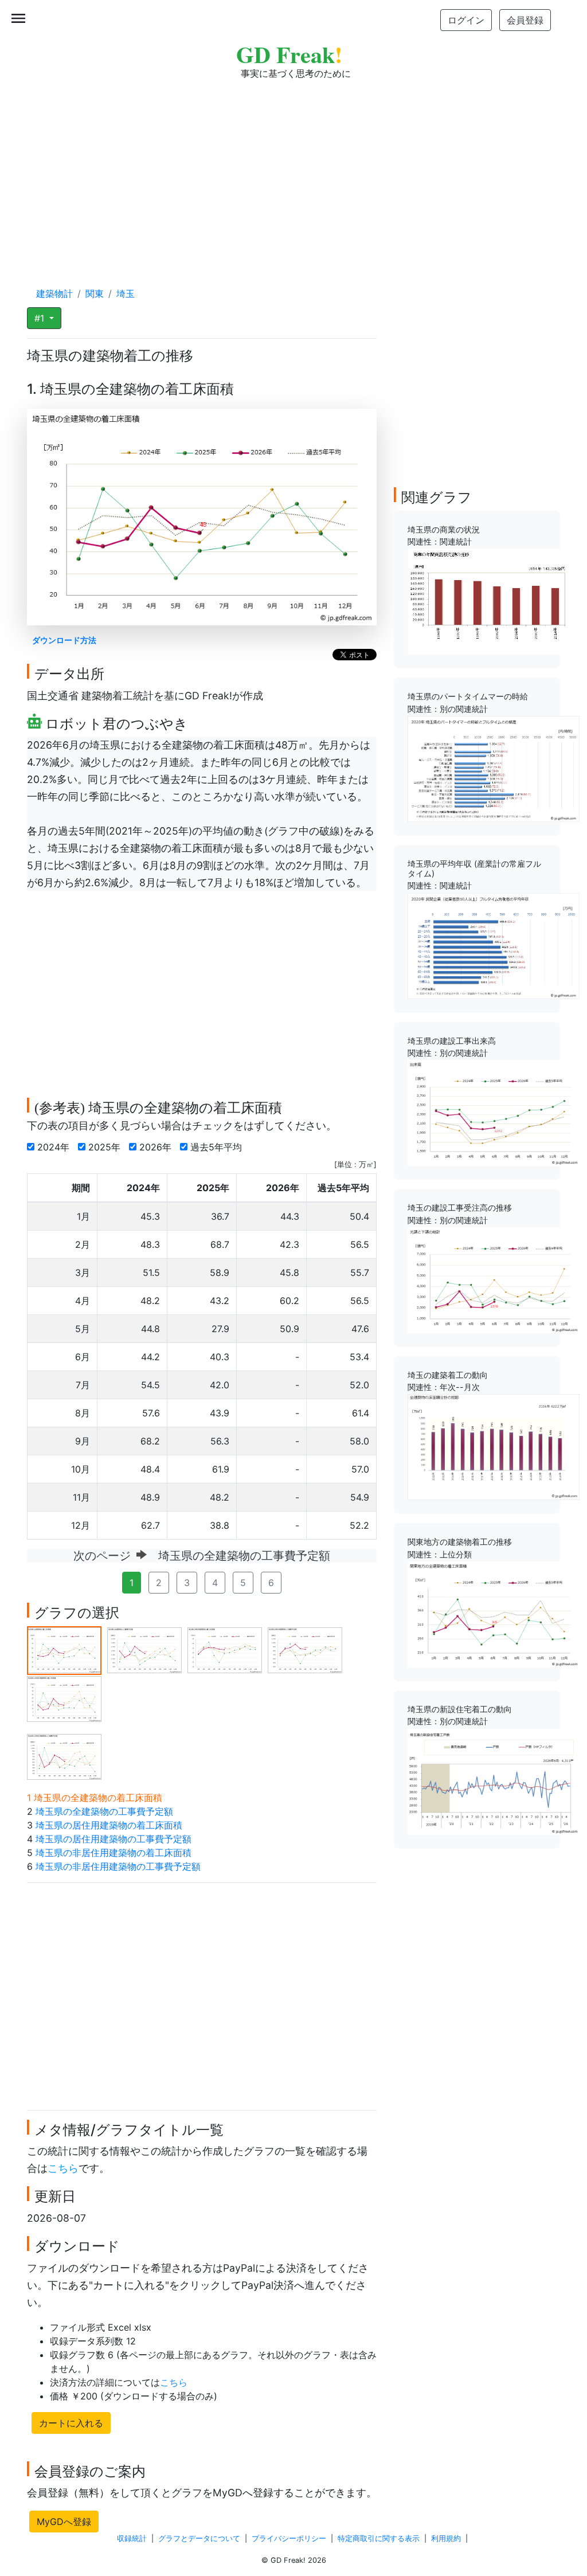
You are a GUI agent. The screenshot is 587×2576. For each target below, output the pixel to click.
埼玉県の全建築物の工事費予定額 (104, 1811)
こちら (63, 2168)
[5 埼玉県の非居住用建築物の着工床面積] (64, 1698)
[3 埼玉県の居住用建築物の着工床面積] (225, 1649)
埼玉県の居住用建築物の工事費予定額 (114, 1839)
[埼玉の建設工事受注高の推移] (494, 1279)
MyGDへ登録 (64, 2522)
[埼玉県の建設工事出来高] (494, 1112)
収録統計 (132, 2538)
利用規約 (446, 2538)
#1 (41, 318)
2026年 (157, 1147)
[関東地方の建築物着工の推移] (494, 1614)
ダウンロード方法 (64, 640)
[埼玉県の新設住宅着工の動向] (494, 1780)
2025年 (106, 1147)
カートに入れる (71, 2423)
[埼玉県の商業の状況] (494, 601)
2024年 (55, 1147)
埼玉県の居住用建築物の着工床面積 (109, 1825)
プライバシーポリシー (289, 2538)
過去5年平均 (218, 1147)
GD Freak (289, 54)
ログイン (466, 20)
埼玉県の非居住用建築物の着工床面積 (114, 1853)
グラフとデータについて (199, 2538)
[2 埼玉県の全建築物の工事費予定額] (144, 1649)
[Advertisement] (293, 172)
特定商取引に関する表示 (379, 2538)
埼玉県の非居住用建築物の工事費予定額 (118, 1866)
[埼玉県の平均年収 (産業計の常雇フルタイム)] (494, 945)
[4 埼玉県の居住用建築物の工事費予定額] (305, 1649)
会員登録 (525, 20)
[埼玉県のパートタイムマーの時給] (494, 768)
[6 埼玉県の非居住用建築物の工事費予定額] (64, 1756)
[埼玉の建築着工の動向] (494, 1446)
